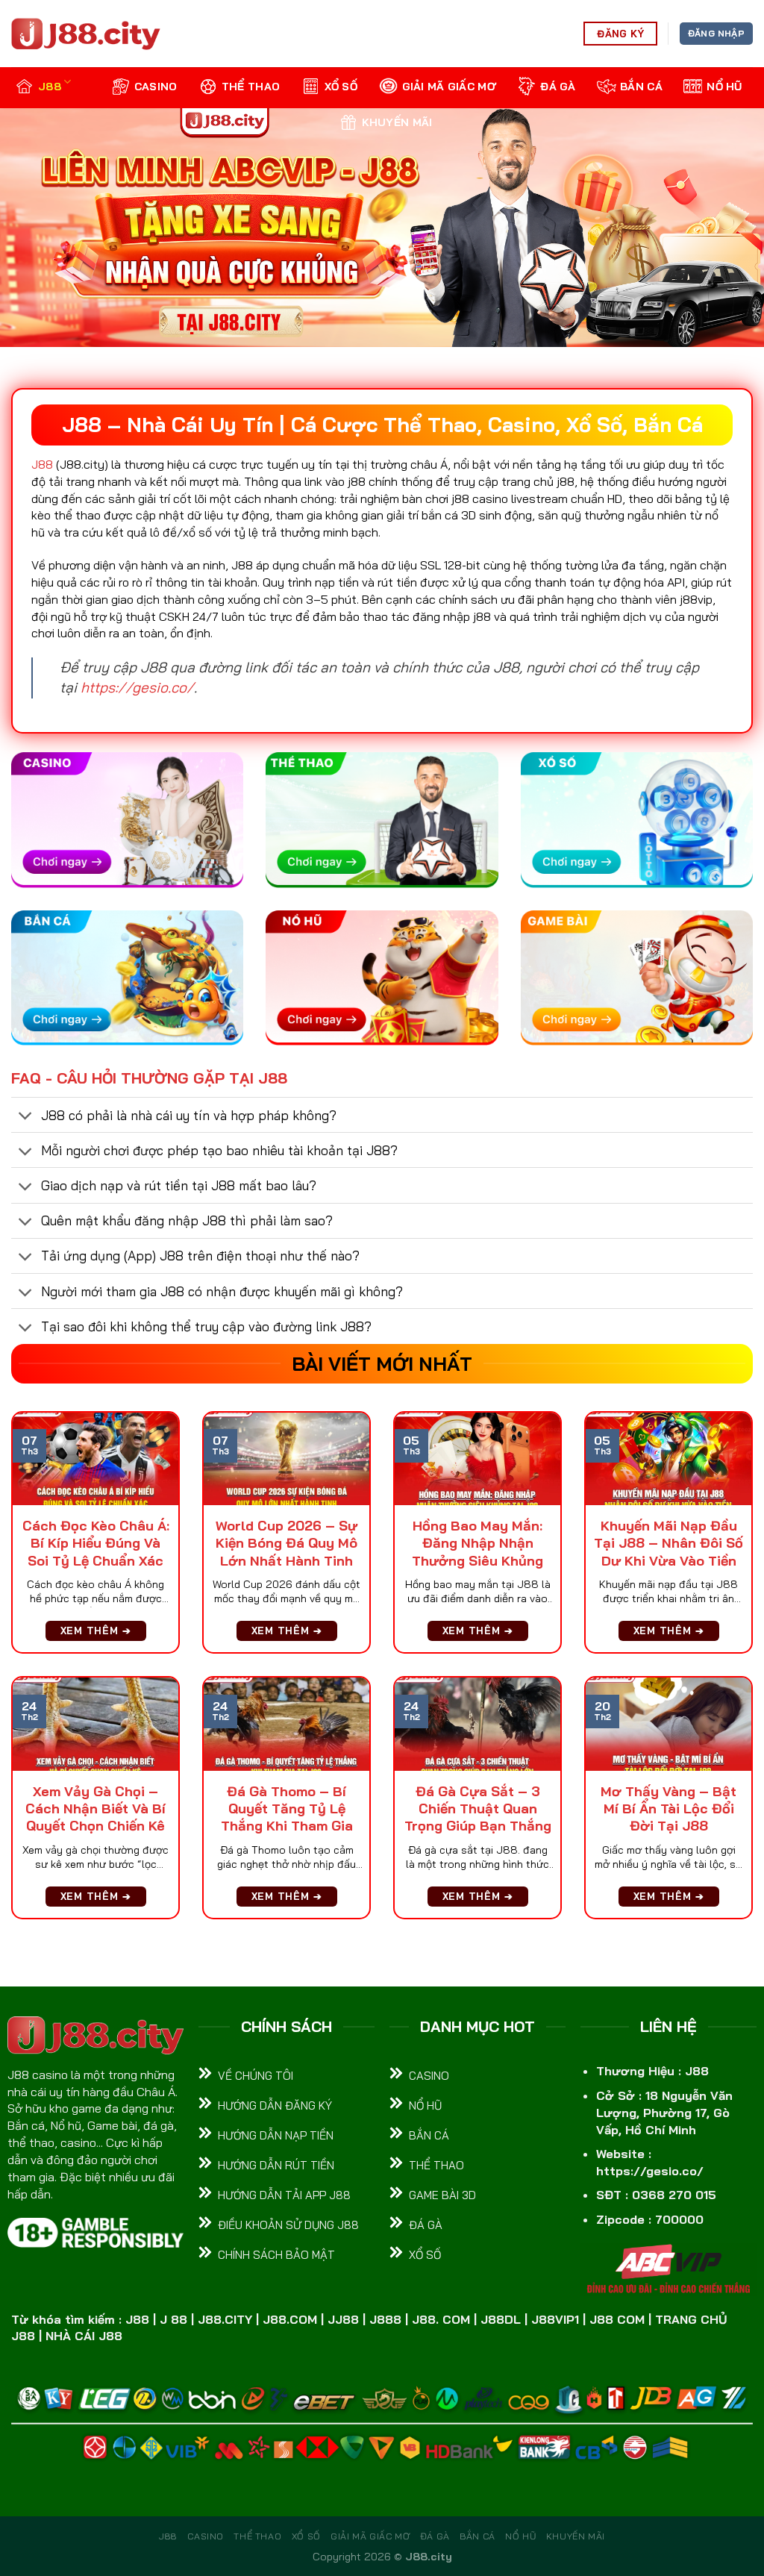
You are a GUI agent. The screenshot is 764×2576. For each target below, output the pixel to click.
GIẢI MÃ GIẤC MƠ (449, 87)
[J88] (86, 34)
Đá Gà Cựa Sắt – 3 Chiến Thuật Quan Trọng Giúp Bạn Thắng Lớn (478, 1817)
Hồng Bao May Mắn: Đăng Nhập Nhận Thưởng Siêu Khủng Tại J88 (477, 1552)
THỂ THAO (251, 87)
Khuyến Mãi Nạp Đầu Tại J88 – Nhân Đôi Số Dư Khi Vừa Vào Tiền (668, 1543)
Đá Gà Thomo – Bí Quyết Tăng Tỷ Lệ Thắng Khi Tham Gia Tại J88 (287, 1817)
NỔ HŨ (724, 87)
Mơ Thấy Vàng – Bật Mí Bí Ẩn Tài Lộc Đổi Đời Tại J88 (668, 1809)
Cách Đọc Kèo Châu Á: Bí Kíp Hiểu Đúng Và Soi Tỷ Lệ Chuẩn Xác (96, 1543)
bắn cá (641, 87)
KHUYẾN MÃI (397, 122)
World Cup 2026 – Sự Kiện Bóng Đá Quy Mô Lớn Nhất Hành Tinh (286, 1543)
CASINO (156, 87)
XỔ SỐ (341, 87)
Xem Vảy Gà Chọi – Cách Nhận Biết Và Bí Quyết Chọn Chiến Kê (95, 1809)
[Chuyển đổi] (26, 1117)
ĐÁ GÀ (558, 87)
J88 (50, 87)
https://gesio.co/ (137, 687)
